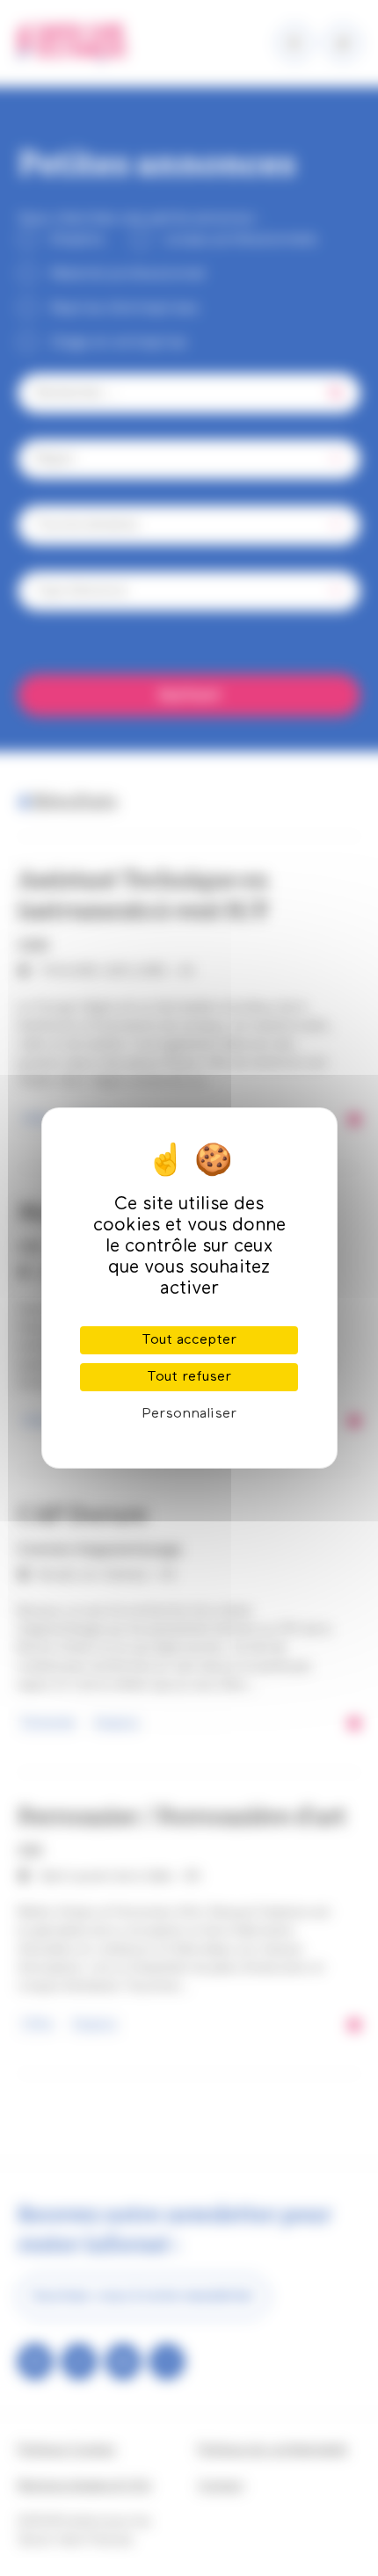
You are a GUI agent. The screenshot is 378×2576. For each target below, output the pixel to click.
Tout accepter (189, 1340)
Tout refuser (189, 1377)
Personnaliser (189, 1414)
